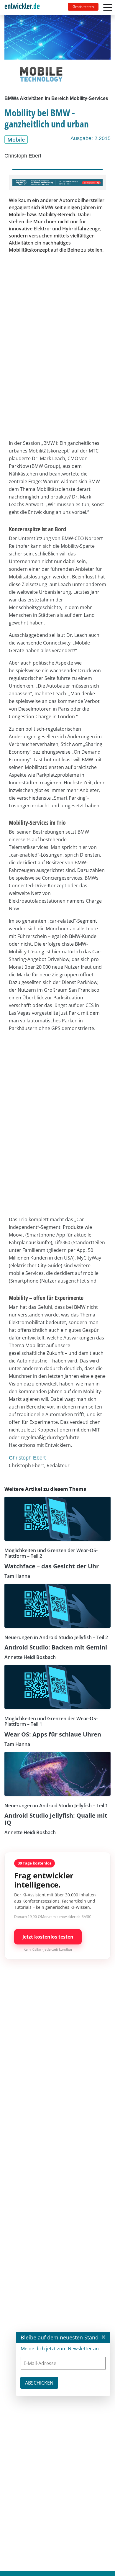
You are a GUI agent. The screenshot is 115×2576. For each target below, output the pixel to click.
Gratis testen (83, 7)
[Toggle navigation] (24, 8)
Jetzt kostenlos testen (48, 1937)
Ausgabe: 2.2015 (91, 138)
